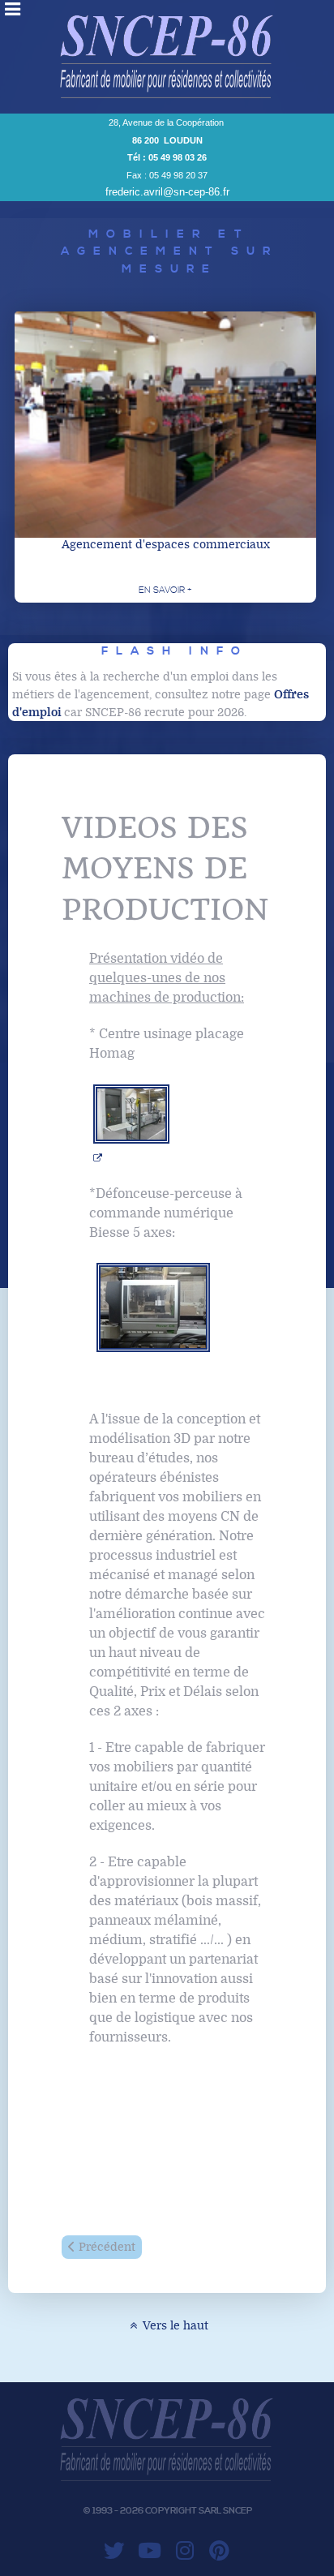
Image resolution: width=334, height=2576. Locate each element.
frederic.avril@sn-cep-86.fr (167, 192)
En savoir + (165, 590)
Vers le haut (174, 2326)
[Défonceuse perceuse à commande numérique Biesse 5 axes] (153, 1307)
